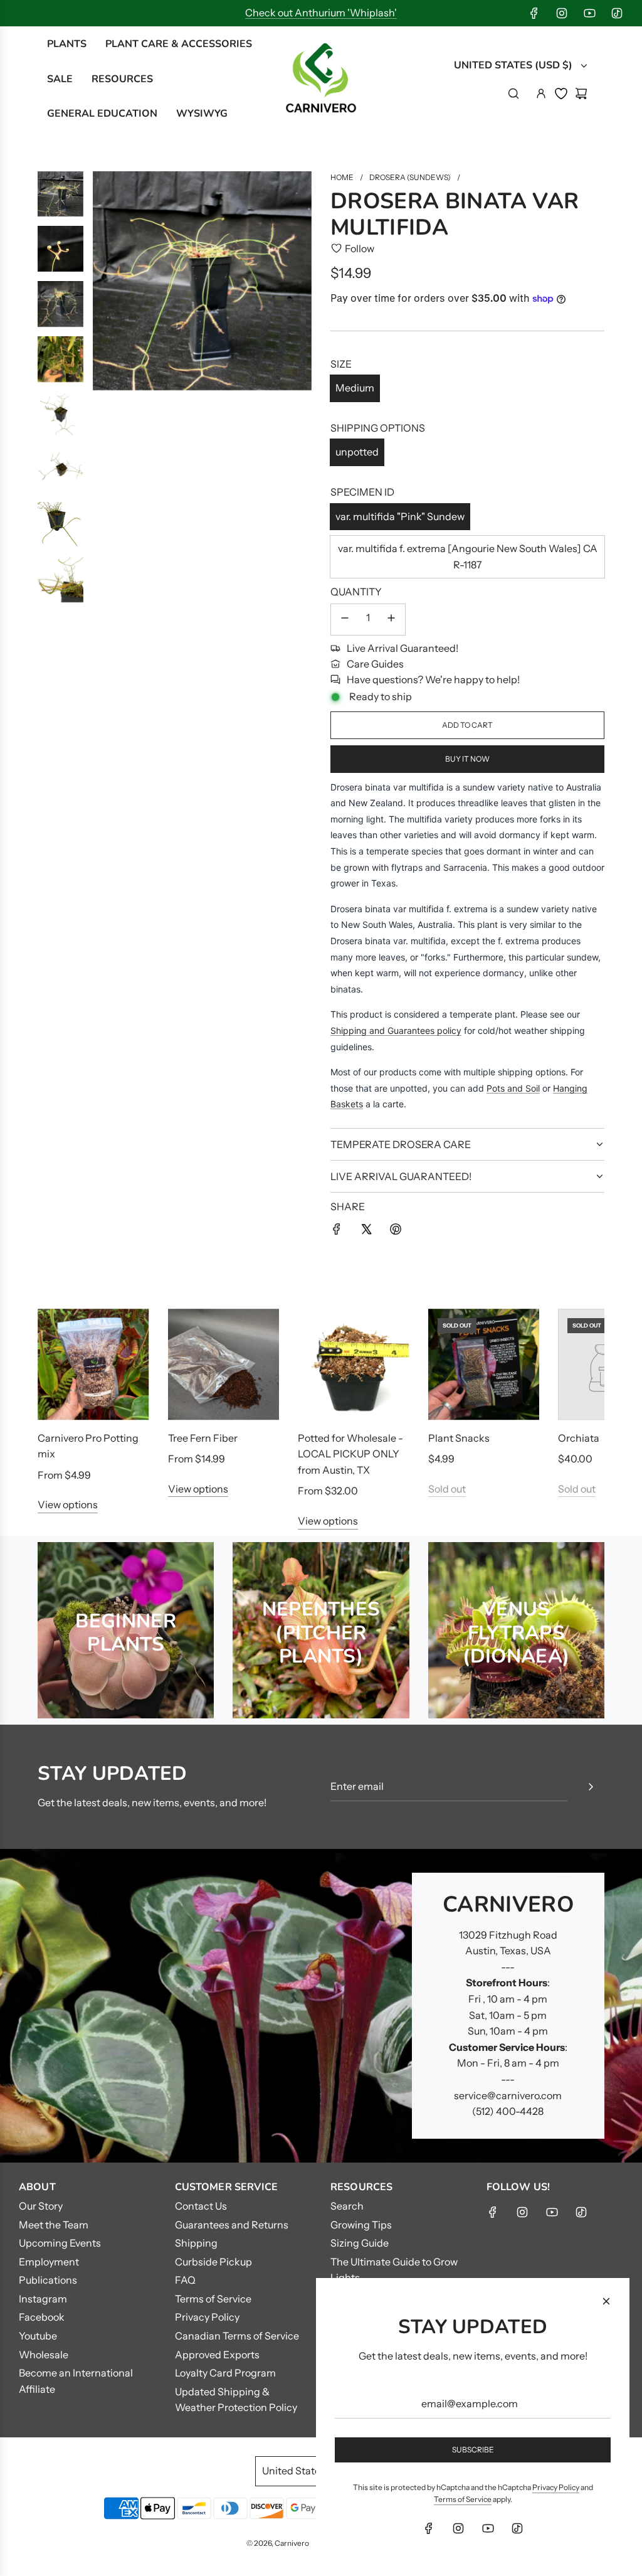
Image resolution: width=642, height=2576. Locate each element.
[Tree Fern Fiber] (224, 1365)
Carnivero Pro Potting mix (88, 1446)
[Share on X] (366, 1232)
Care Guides (375, 664)
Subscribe (473, 2450)
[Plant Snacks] (484, 1365)
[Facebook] (534, 13)
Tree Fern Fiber (203, 1438)
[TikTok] (617, 13)
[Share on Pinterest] (396, 1232)
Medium (355, 388)
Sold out (447, 1489)
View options (68, 1504)
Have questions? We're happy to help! (433, 679)
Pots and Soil (513, 1088)
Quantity (356, 592)
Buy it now (467, 759)
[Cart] (581, 93)
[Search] (513, 93)
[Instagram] (562, 13)
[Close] (606, 2301)
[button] (61, 1419)
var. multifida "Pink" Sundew (400, 516)
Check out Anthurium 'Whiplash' (321, 13)
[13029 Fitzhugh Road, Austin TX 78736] (321, 2006)
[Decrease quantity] (345, 620)
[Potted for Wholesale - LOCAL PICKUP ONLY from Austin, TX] (354, 1365)
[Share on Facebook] (337, 1232)
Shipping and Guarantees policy (396, 1030)
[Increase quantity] (391, 620)
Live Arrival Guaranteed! (403, 648)
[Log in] (541, 93)
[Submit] (591, 1787)
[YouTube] (589, 13)
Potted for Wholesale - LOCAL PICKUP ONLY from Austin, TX (350, 1454)
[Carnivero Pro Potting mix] (93, 1365)
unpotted (357, 452)
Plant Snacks (459, 1438)
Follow (360, 248)
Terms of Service (463, 2499)
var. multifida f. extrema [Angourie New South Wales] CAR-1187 (468, 556)
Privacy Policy (556, 2487)
